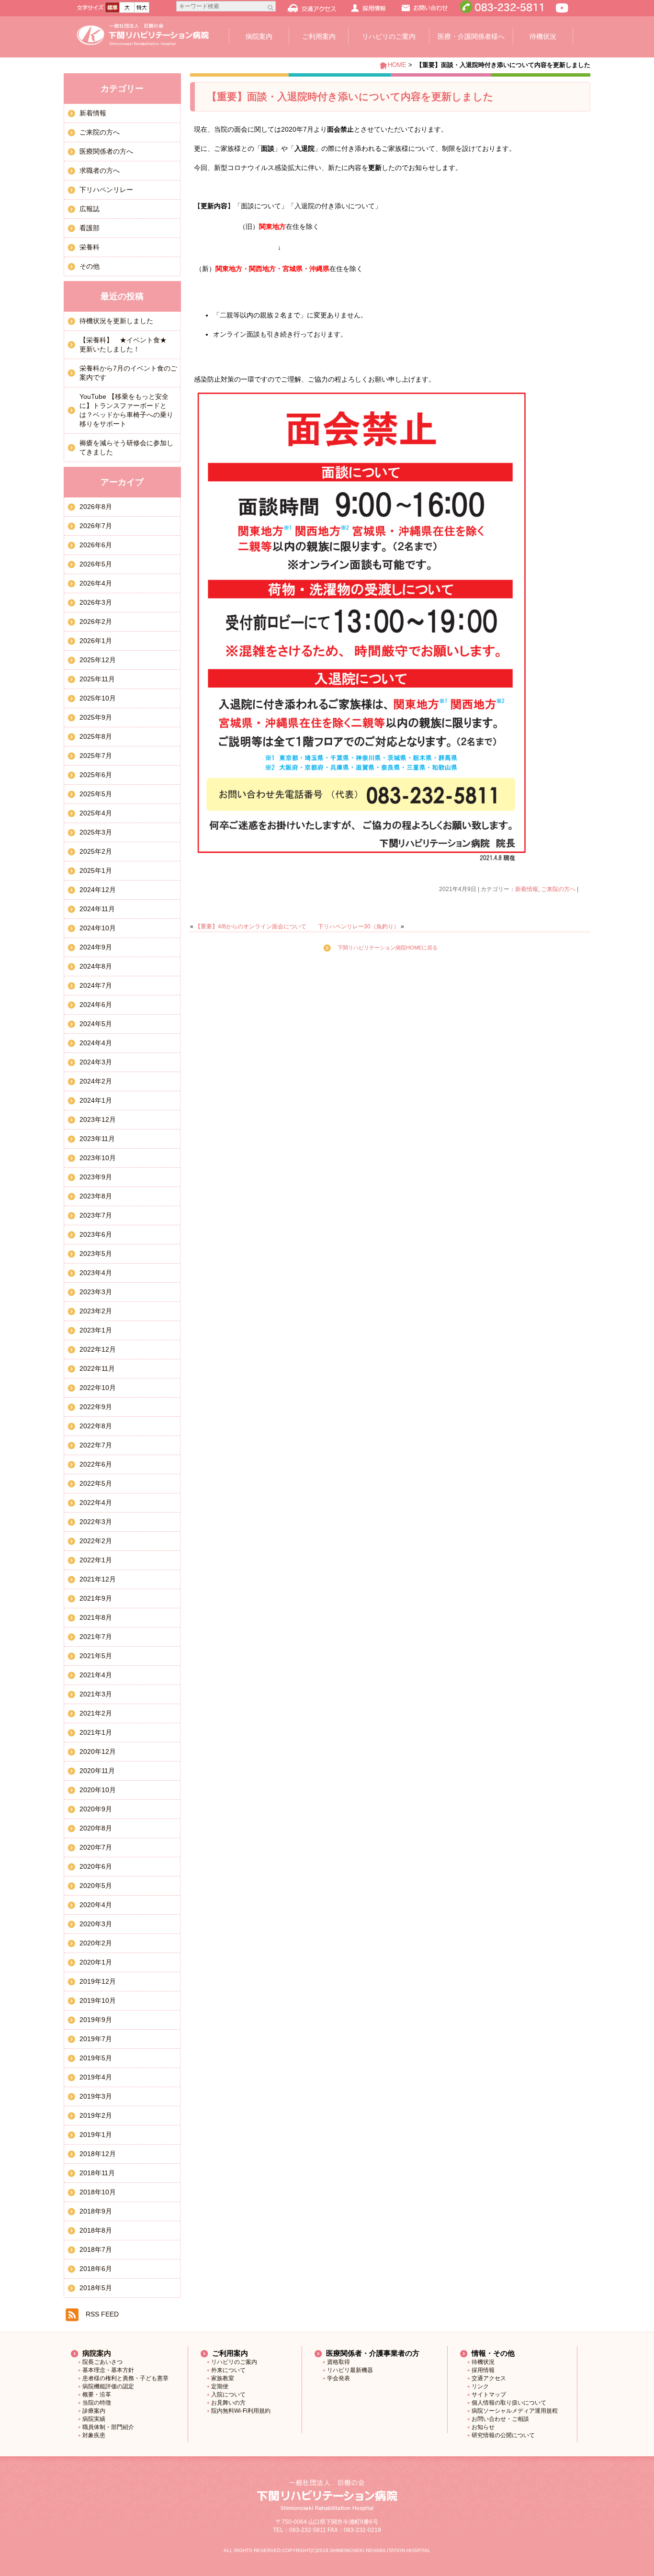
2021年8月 (96, 1617)
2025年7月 (96, 756)
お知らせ (483, 2427)
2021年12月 (98, 1579)
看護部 (90, 228)
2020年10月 (98, 1790)
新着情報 (527, 889)
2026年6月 (96, 545)
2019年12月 (98, 1981)
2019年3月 (96, 2096)
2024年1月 (96, 1100)
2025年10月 (98, 698)
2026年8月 (96, 507)
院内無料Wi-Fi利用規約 (241, 2411)
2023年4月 (96, 1273)
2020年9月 (96, 1809)
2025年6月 (96, 775)
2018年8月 (96, 2230)
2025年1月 (96, 870)
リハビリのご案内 (389, 36)
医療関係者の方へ (106, 151)
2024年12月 (98, 890)
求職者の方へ (100, 170)
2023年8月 (96, 1196)
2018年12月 (98, 2154)
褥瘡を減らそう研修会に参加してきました (126, 447)
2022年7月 (96, 1445)
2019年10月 (98, 2000)
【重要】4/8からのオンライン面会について (251, 926)
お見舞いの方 (228, 2403)
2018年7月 (96, 2249)
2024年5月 (96, 1024)
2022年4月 (96, 1503)
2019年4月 (96, 2077)
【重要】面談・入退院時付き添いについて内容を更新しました (350, 96)
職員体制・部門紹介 (108, 2427)
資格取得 (338, 2362)
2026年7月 (96, 526)
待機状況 (543, 36)
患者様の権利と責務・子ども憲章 (125, 2378)
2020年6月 (96, 1866)
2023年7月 (96, 1215)
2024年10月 (98, 928)
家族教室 (223, 2378)
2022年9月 (96, 1407)
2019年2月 (96, 2115)
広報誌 (90, 209)
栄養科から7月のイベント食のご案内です (128, 373)
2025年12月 (98, 660)
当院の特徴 (97, 2403)
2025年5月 (96, 794)
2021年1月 (96, 1732)
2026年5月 (96, 564)
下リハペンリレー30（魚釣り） (359, 926)
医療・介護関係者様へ (471, 36)
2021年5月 (96, 1656)
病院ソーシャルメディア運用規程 (515, 2411)
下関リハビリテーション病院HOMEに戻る (388, 948)
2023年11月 (97, 1139)
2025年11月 (97, 679)
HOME (397, 65)
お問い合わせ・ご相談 (500, 2419)
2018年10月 (98, 2192)
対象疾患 (94, 2435)
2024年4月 (96, 1043)
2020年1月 (96, 1962)
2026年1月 (96, 641)
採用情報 (483, 2370)
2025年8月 (96, 736)
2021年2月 (96, 1713)
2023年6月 (96, 1234)
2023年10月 (98, 1158)
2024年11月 (97, 909)
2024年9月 (96, 947)
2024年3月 (96, 1062)
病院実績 (94, 2419)
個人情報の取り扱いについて (509, 2403)
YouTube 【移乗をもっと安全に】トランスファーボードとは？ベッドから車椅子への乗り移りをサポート (126, 410)
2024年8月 (96, 966)
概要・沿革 (97, 2395)
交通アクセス (489, 2378)
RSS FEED (102, 2314)
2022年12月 (98, 1349)
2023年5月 (96, 1254)
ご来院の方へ (558, 889)
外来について (228, 2370)
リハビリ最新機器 (350, 2370)
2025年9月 (96, 717)
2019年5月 (96, 2058)
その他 (90, 266)
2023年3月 (96, 1292)
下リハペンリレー (106, 190)
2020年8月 (96, 1828)
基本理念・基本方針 (108, 2370)
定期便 (220, 2386)
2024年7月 (96, 985)
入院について (228, 2395)
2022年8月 (96, 1426)
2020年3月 (96, 1924)
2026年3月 (96, 602)
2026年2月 (96, 621)
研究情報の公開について (503, 2435)
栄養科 (90, 247)
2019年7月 (96, 2039)
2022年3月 (96, 1522)
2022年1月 (96, 1560)
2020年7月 (96, 1847)
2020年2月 (96, 1943)
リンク (480, 2386)
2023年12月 (98, 1119)
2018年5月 (96, 2288)
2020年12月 (98, 1751)
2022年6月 (96, 1464)
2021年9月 (96, 1598)
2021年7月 (96, 1637)
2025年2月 (96, 851)
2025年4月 (96, 813)
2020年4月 (96, 1905)
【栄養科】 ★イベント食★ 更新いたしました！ (126, 345)
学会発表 (338, 2378)
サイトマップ (489, 2395)
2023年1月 (96, 1330)
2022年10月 (98, 1388)
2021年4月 (96, 1675)
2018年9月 (96, 2211)
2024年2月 (96, 1081)
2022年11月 (97, 1368)
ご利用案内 (319, 36)
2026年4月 (96, 583)
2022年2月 (96, 1541)
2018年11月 (97, 2173)
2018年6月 (96, 2269)
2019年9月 (96, 2020)
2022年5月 (96, 1483)
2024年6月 (96, 1005)
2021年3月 (96, 1694)
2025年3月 (96, 832)
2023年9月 (96, 1177)
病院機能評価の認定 (108, 2386)
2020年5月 (96, 1886)
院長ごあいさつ (102, 2362)
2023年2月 (96, 1311)
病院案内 (259, 36)
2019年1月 (96, 2135)
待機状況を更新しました (116, 321)
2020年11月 (97, 1771)
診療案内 (94, 2411)
